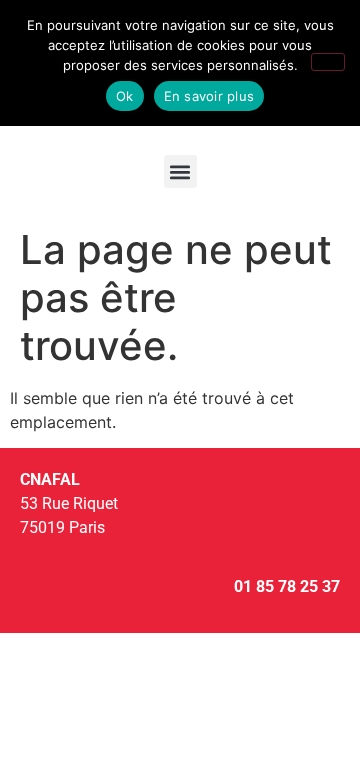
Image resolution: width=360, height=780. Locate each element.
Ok (125, 96)
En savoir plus (209, 96)
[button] (180, 171)
